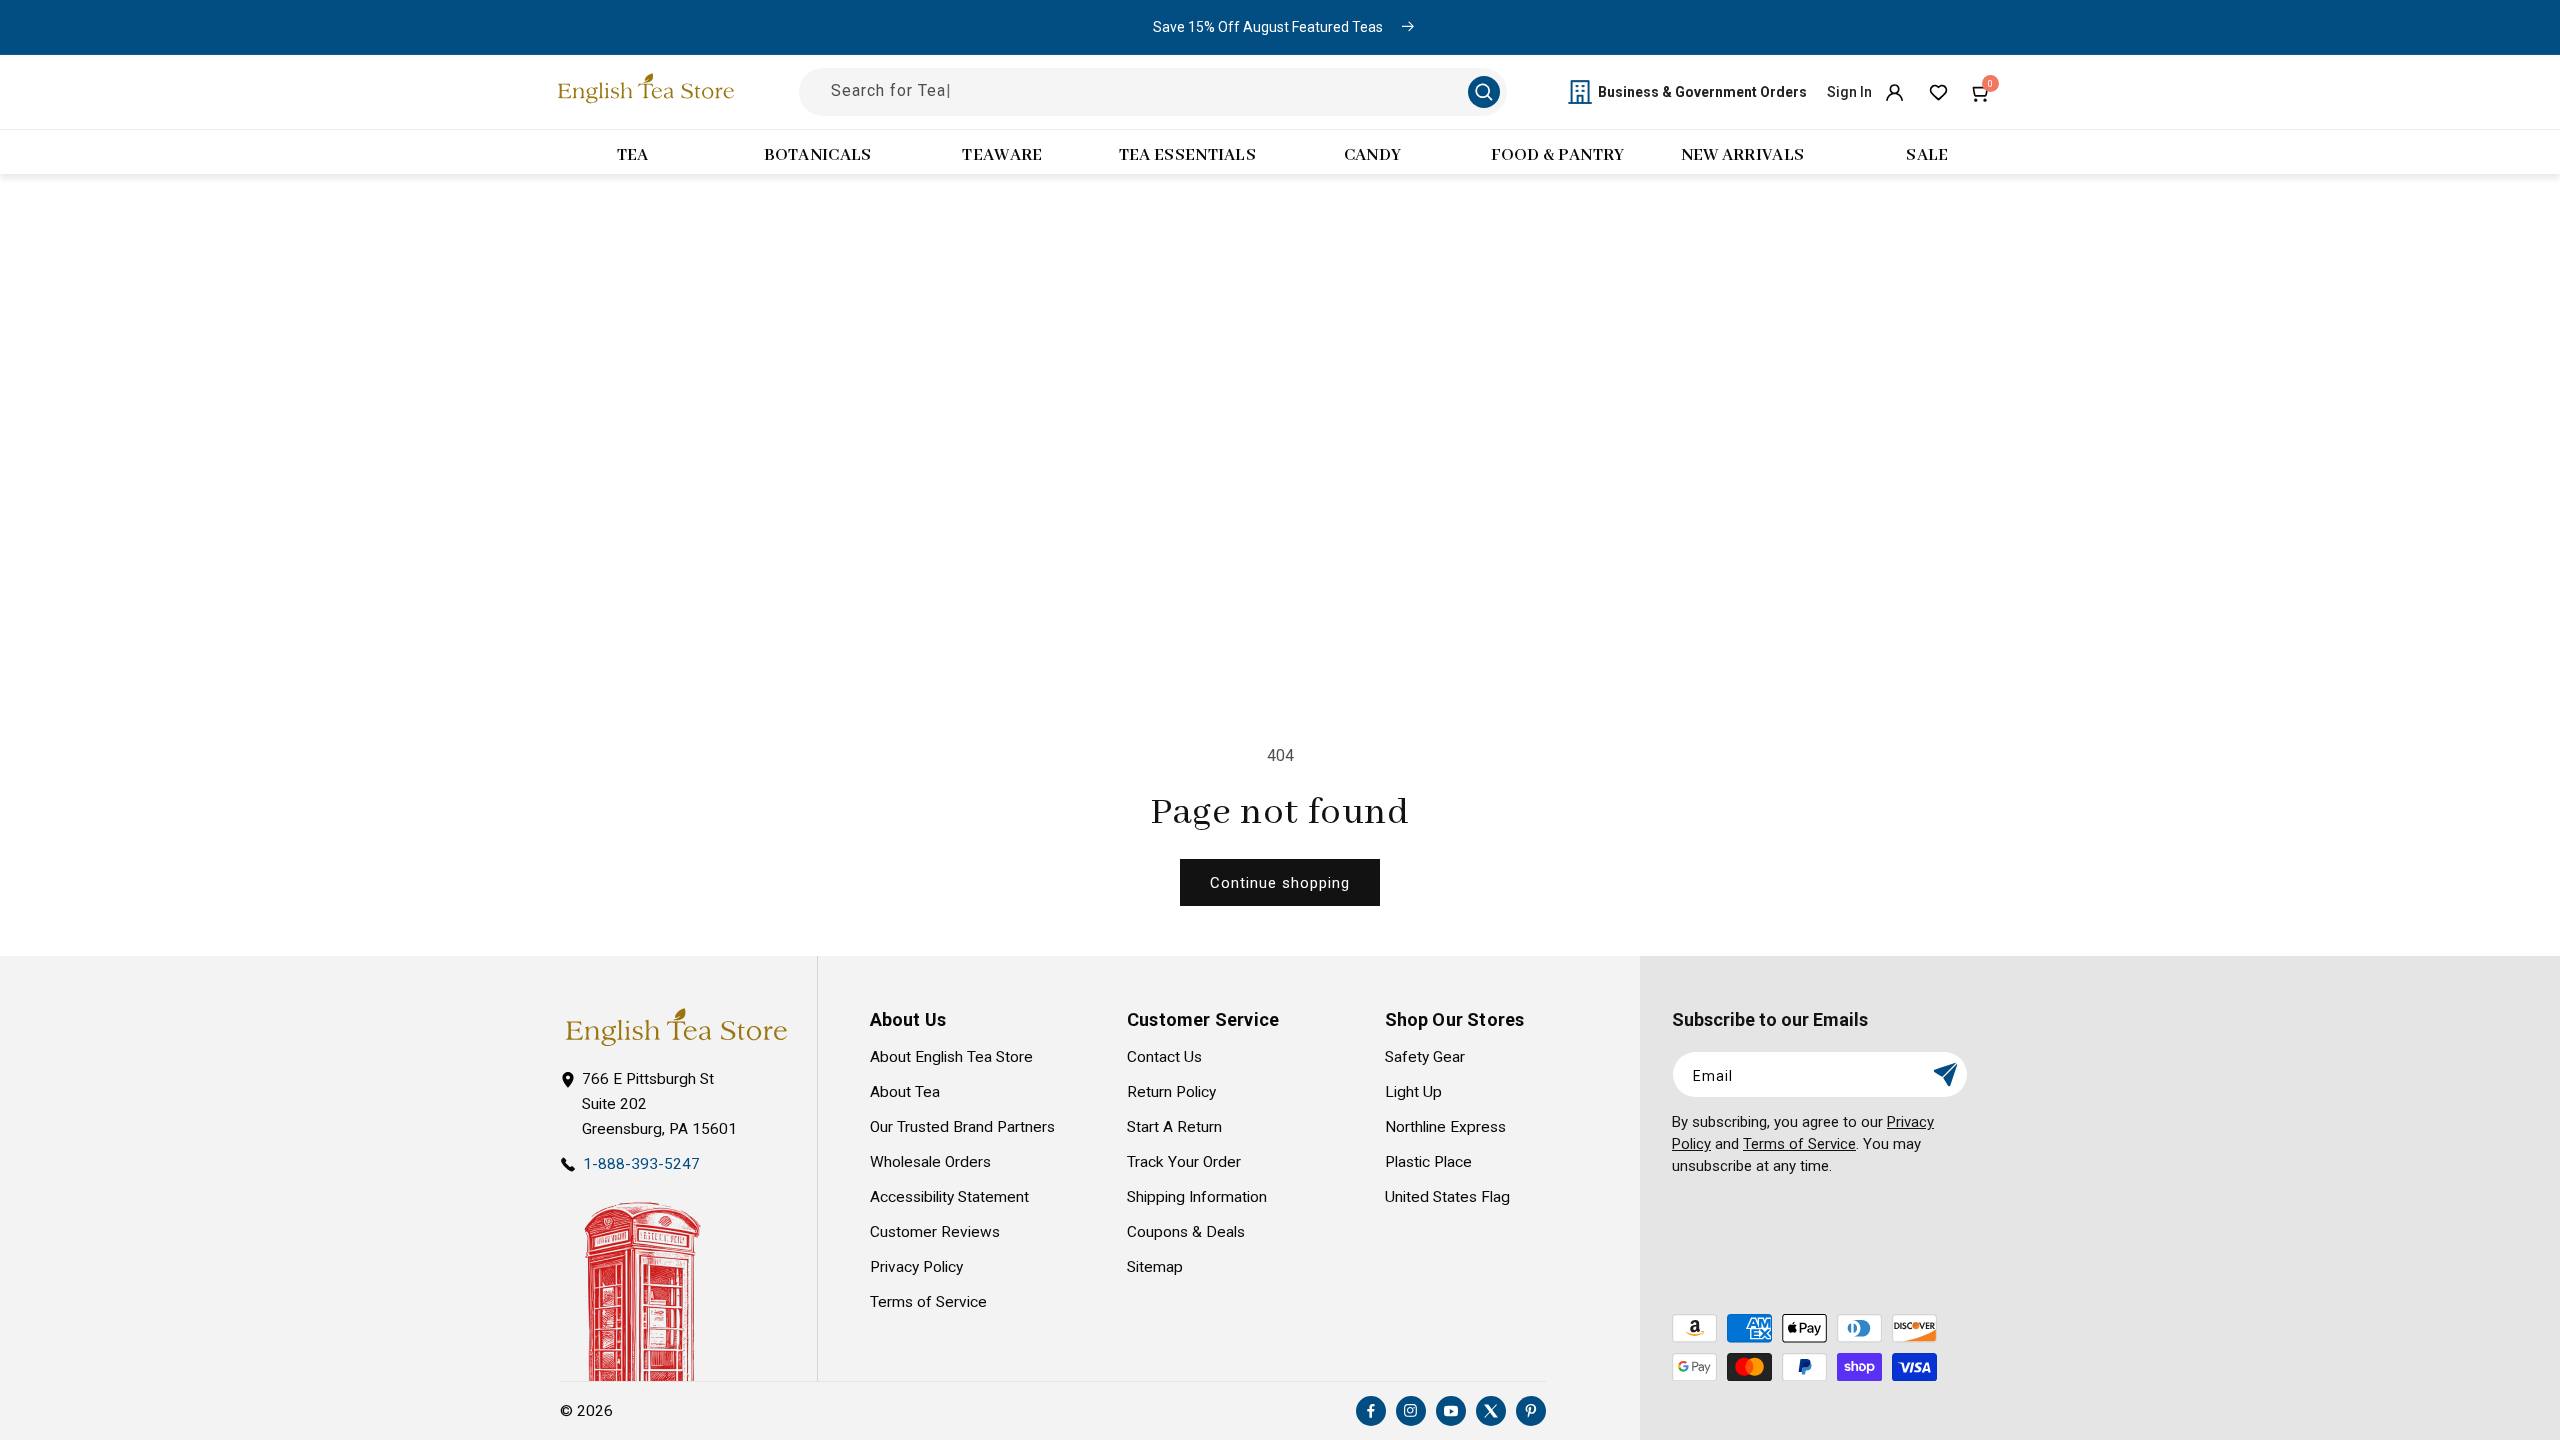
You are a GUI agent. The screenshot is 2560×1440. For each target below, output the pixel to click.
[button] (1982, 92)
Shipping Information (1197, 1197)
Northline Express (1445, 1127)
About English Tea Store (951, 1057)
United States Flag (1447, 1197)
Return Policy (1171, 1092)
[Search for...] (1484, 92)
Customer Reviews (935, 1232)
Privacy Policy (916, 1267)
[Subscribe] (1945, 1074)
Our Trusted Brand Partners (962, 1127)
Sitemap (1155, 1267)
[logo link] (676, 1027)
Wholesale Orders (930, 1162)
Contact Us (1164, 1057)
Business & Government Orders (1702, 92)
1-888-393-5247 (641, 1164)
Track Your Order (1184, 1162)
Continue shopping (1280, 883)
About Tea (905, 1092)
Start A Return (1174, 1127)
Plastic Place (1428, 1162)
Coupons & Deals (1186, 1232)
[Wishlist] (1938, 92)
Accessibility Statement (949, 1197)
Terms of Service (928, 1302)
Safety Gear (1425, 1057)
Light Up (1413, 1092)
